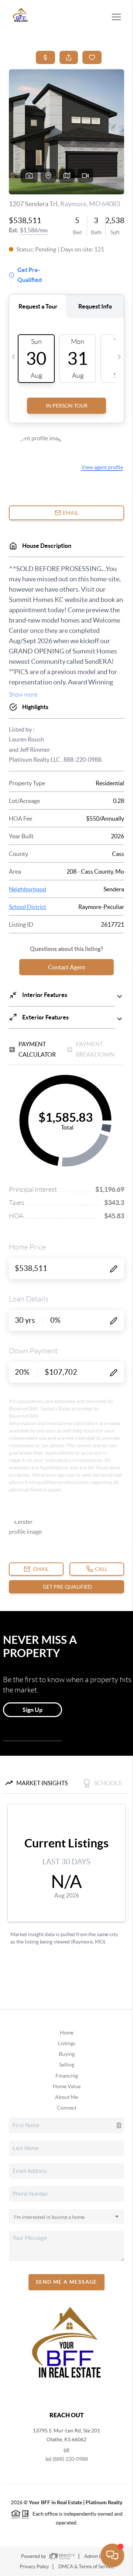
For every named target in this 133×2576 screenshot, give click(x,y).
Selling (67, 2065)
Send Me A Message (66, 2282)
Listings (67, 2043)
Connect (67, 2108)
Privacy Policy (34, 2567)
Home (67, 2033)
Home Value (67, 2086)
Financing (67, 2076)
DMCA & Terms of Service (86, 2567)
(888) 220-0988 (70, 2459)
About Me (66, 2097)
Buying (67, 2054)
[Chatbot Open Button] (112, 2555)
